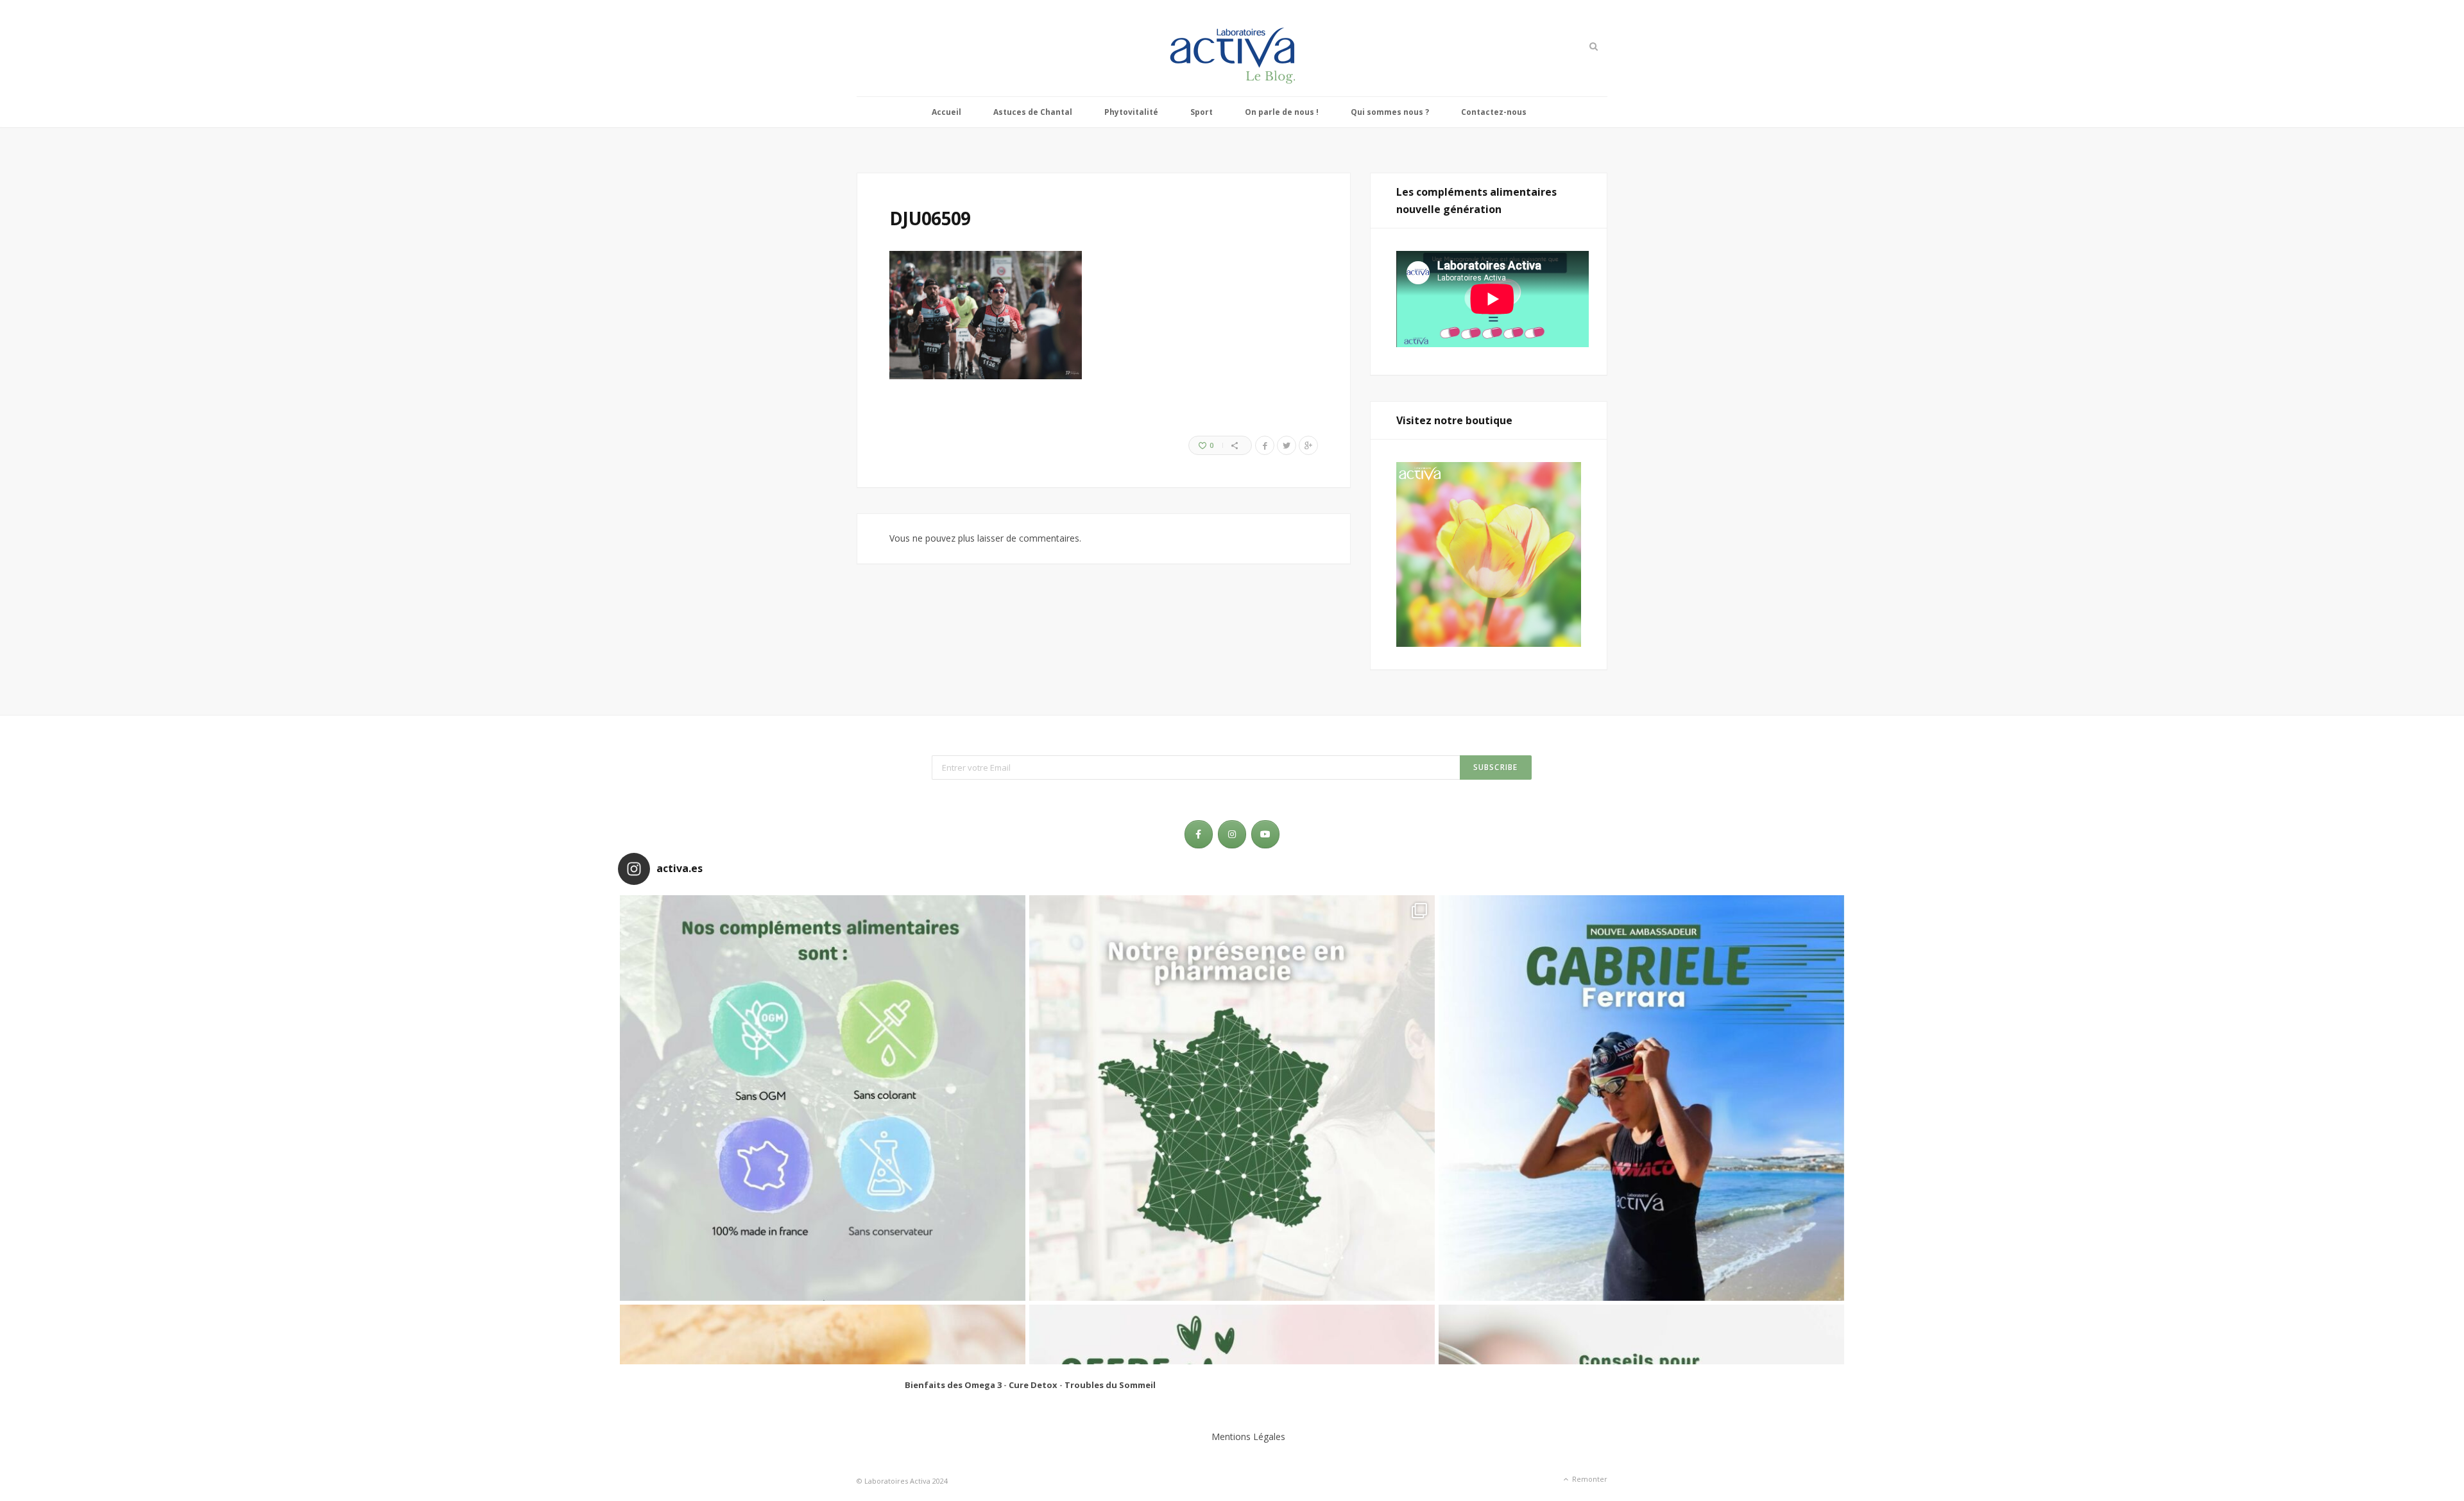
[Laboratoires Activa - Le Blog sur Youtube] (1265, 834)
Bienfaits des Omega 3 (953, 1385)
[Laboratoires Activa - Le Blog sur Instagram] (1232, 834)
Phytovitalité (1131, 112)
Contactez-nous (1494, 112)
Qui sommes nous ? (1390, 112)
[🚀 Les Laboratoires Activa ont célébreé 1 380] (1232, 1098)
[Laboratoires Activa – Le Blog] (1232, 48)
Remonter (1589, 1479)
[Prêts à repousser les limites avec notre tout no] (1641, 1098)
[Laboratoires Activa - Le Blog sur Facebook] (1199, 834)
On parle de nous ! (1282, 112)
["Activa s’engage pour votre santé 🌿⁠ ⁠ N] (823, 1098)
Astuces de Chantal (1033, 112)
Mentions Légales (1248, 1437)
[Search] (1592, 46)
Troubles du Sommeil (1110, 1385)
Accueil (946, 112)
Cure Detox (1033, 1385)
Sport (1202, 112)
